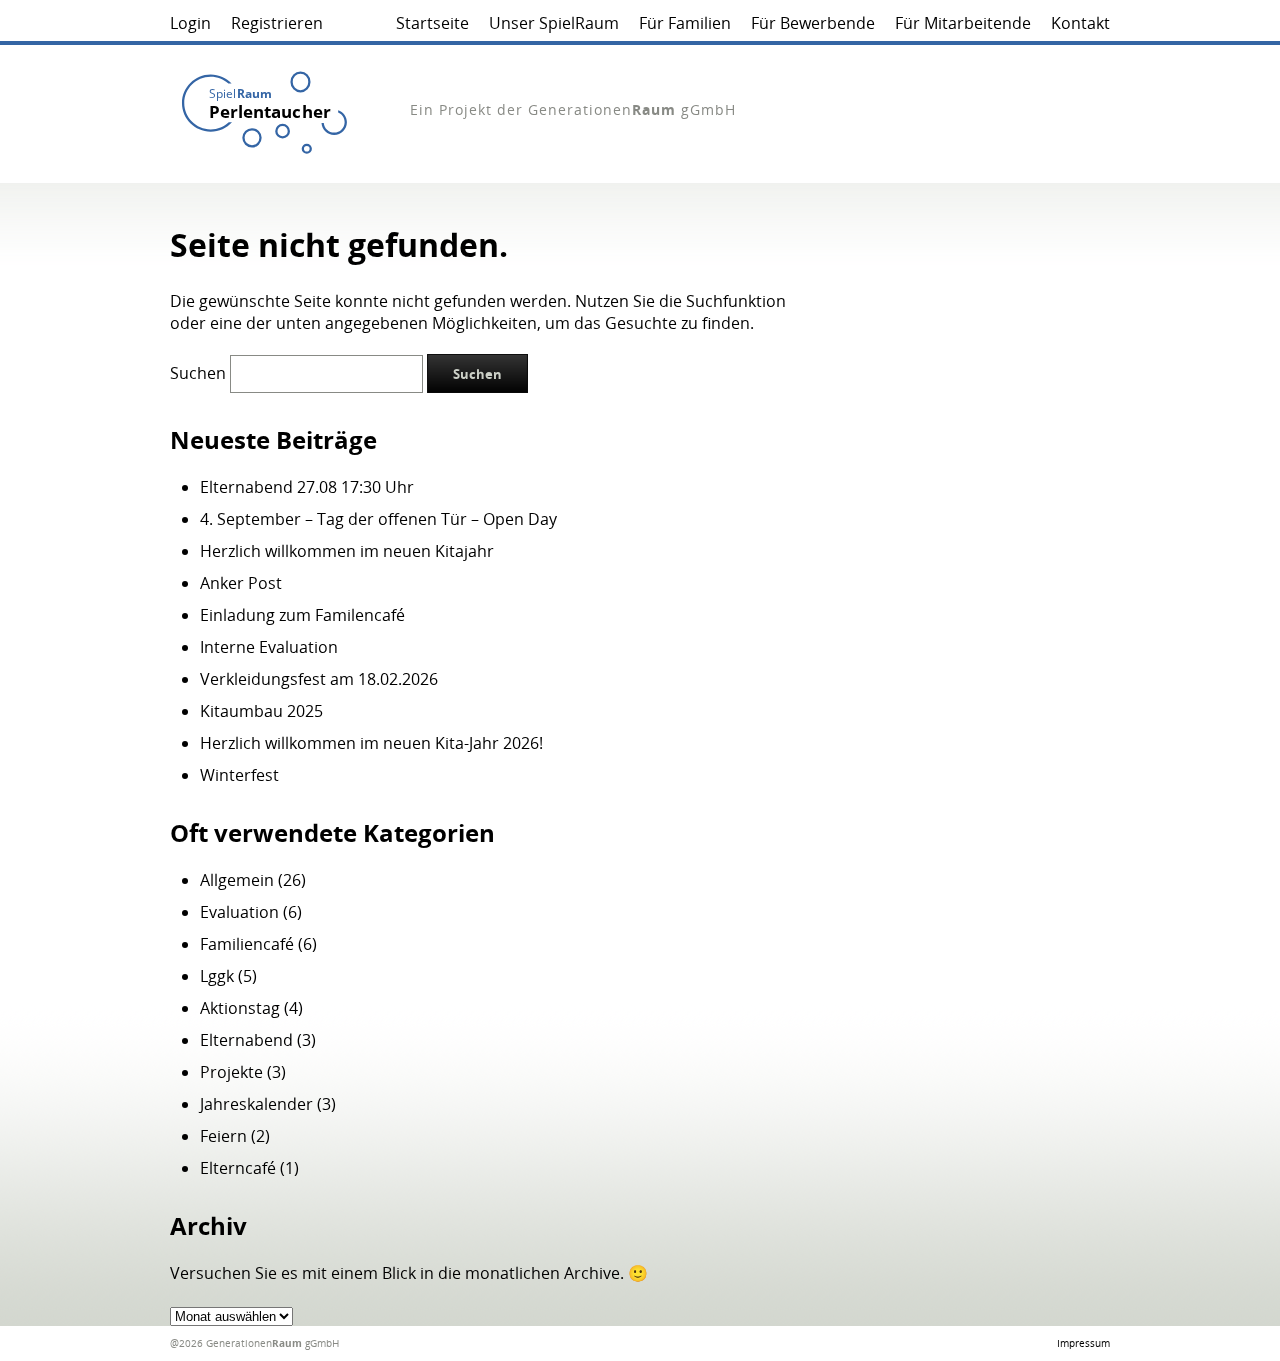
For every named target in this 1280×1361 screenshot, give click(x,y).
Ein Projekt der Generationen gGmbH (573, 109)
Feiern (223, 1136)
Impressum (1083, 1343)
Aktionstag (240, 1008)
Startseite (432, 23)
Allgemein (237, 880)
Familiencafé (247, 944)
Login (190, 23)
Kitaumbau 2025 (261, 711)
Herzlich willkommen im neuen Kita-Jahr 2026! (371, 743)
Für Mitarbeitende (963, 23)
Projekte (231, 1072)
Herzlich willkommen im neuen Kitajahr (347, 551)
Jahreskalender (256, 1104)
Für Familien (685, 23)
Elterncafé (238, 1168)
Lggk (217, 976)
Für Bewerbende (813, 23)
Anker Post (241, 583)
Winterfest (239, 775)
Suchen (198, 373)
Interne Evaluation (269, 647)
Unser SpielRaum (554, 23)
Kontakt (1080, 23)
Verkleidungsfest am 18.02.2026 (319, 679)
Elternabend (246, 1040)
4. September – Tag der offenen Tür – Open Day (378, 519)
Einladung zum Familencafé (302, 615)
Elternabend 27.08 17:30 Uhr (307, 487)
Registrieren (277, 23)
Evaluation (239, 912)
